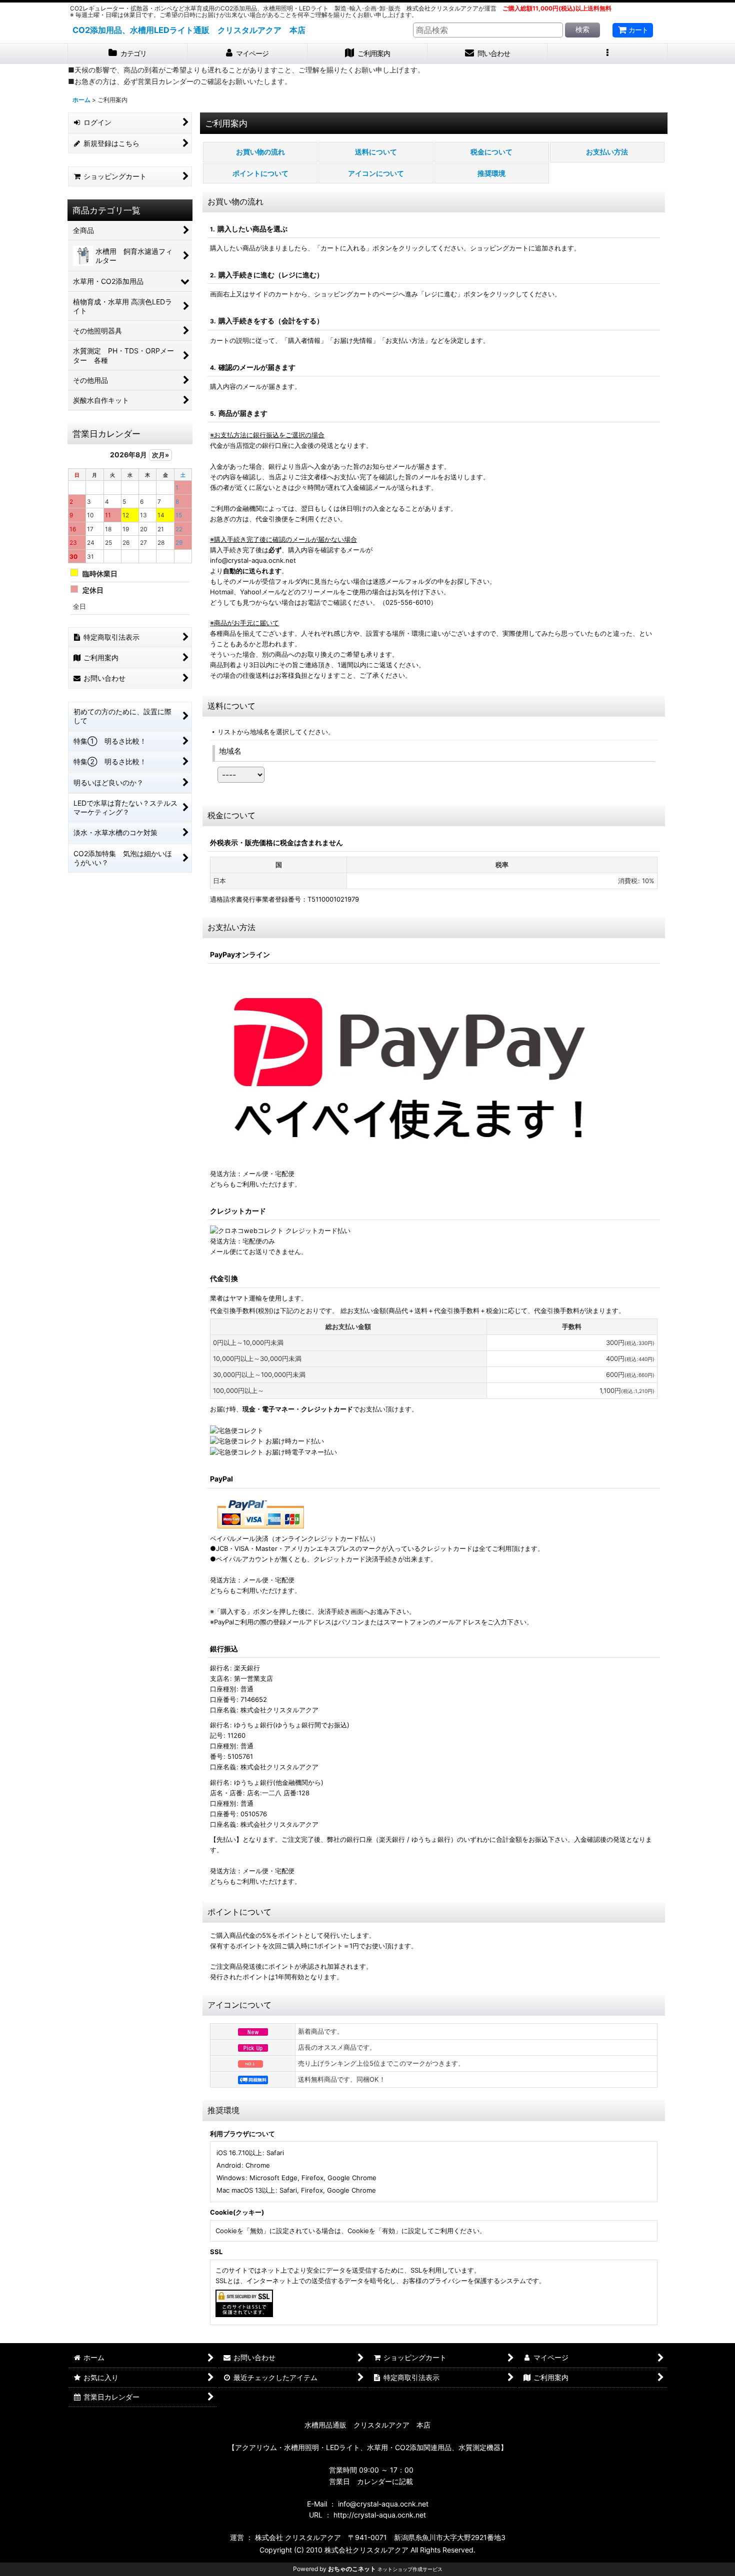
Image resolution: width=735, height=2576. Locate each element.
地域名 (230, 751)
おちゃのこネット (352, 2569)
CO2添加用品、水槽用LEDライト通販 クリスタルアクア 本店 (189, 30)
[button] (607, 54)
